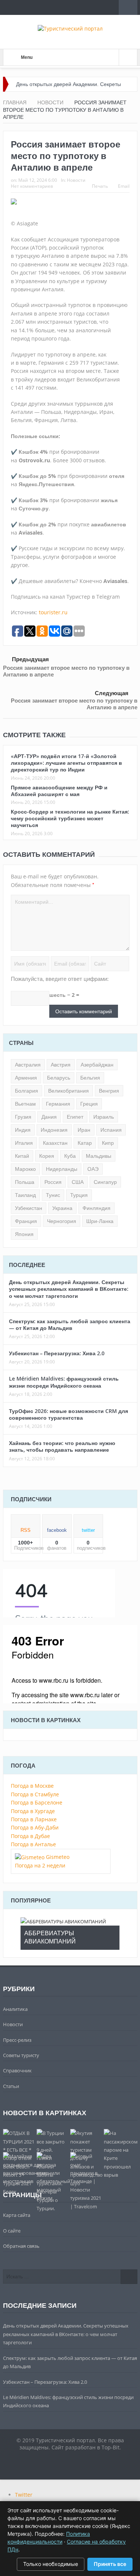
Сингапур (105, 1182)
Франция (26, 1221)
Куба (70, 1156)
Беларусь (59, 1078)
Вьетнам (25, 1104)
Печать (100, 186)
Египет (75, 1117)
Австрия (61, 1065)
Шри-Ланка (100, 1221)
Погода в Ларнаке (34, 1819)
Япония (24, 1234)
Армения (26, 1078)
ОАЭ (93, 1169)
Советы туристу (21, 2055)
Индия (23, 1130)
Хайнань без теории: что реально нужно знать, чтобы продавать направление (62, 1446)
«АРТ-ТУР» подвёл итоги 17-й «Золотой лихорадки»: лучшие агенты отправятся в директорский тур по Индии (66, 763)
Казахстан (55, 1143)
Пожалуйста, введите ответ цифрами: (60, 979)
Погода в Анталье (33, 1844)
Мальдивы (99, 1156)
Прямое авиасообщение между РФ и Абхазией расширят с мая (59, 791)
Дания (49, 1117)
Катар (85, 1143)
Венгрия (109, 1091)
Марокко (25, 1169)
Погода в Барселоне (37, 1802)
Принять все (110, 2564)
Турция (79, 1195)
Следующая (112, 693)
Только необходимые (51, 2564)
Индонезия (54, 1130)
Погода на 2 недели (40, 1865)
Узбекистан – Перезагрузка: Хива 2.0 (57, 1353)
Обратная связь (21, 2246)
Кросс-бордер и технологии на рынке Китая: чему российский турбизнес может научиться (70, 818)
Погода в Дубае (30, 1836)
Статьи (11, 2086)
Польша (25, 1182)
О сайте (12, 2231)
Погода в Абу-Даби (35, 1827)
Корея (47, 1156)
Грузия (23, 1117)
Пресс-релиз (17, 2040)
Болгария (27, 1091)
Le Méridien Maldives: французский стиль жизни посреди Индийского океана (64, 1382)
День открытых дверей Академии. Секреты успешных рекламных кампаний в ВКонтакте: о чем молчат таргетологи (69, 1289)
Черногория (62, 1221)
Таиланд (25, 1195)
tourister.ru (53, 612)
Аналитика (15, 2009)
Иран (84, 1130)
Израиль (104, 1117)
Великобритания (69, 1091)
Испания (111, 1130)
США (78, 1182)
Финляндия (97, 1208)
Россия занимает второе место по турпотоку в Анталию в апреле (66, 671)
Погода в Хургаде (33, 1811)
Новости (76, 180)
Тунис (53, 1195)
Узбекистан (29, 1208)
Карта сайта (17, 2215)
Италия (24, 1143)
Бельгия (90, 1078)
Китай (22, 1156)
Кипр (108, 1143)
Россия (53, 1182)
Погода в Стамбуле (35, 1794)
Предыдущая (30, 659)
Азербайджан (97, 1065)
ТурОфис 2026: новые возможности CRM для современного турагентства (69, 1414)
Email (124, 186)
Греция (89, 1104)
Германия (58, 1104)
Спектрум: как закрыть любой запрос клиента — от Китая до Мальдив (70, 1325)
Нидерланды (62, 1169)
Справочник (17, 2070)
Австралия (28, 1065)
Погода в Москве (32, 1786)
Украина (62, 1208)
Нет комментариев (32, 186)
